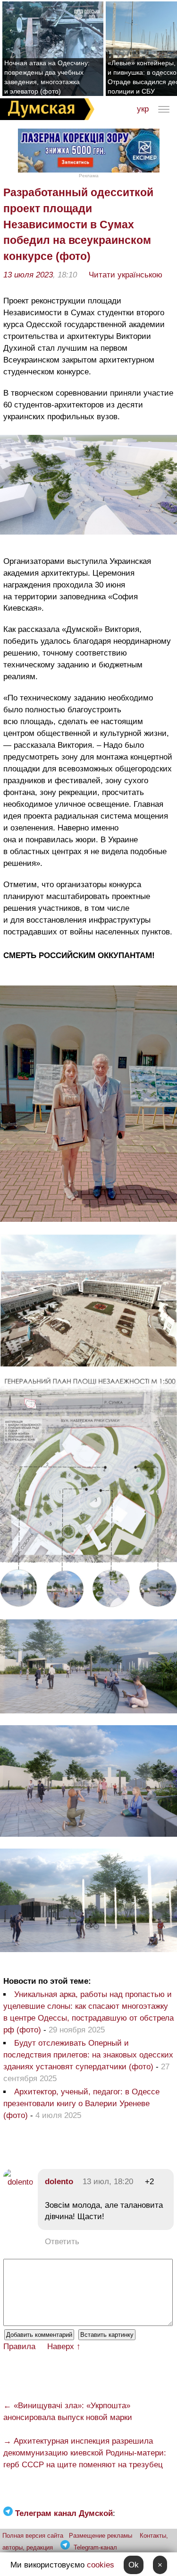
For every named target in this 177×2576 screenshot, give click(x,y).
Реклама (89, 176)
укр (143, 109)
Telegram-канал (95, 2547)
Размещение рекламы (101, 2536)
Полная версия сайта (33, 2536)
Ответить (62, 2242)
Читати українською (126, 275)
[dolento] (18, 2182)
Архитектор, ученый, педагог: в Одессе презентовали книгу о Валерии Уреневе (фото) (81, 2104)
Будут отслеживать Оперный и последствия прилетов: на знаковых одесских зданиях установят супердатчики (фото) (88, 2055)
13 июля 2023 (28, 275)
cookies (101, 2565)
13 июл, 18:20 (108, 2182)
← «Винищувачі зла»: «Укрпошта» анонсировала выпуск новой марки (68, 2412)
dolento (59, 2182)
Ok (134, 2565)
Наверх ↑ (64, 2347)
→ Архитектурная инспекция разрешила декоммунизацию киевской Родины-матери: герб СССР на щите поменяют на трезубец (85, 2453)
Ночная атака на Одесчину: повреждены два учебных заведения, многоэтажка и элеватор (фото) (47, 77)
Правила (19, 2347)
